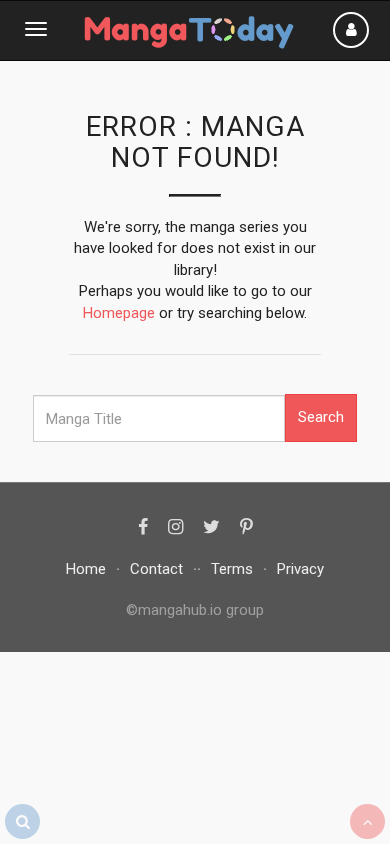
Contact (156, 569)
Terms (232, 569)
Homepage (119, 313)
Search (321, 417)
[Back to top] (367, 821)
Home (86, 569)
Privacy (300, 569)
